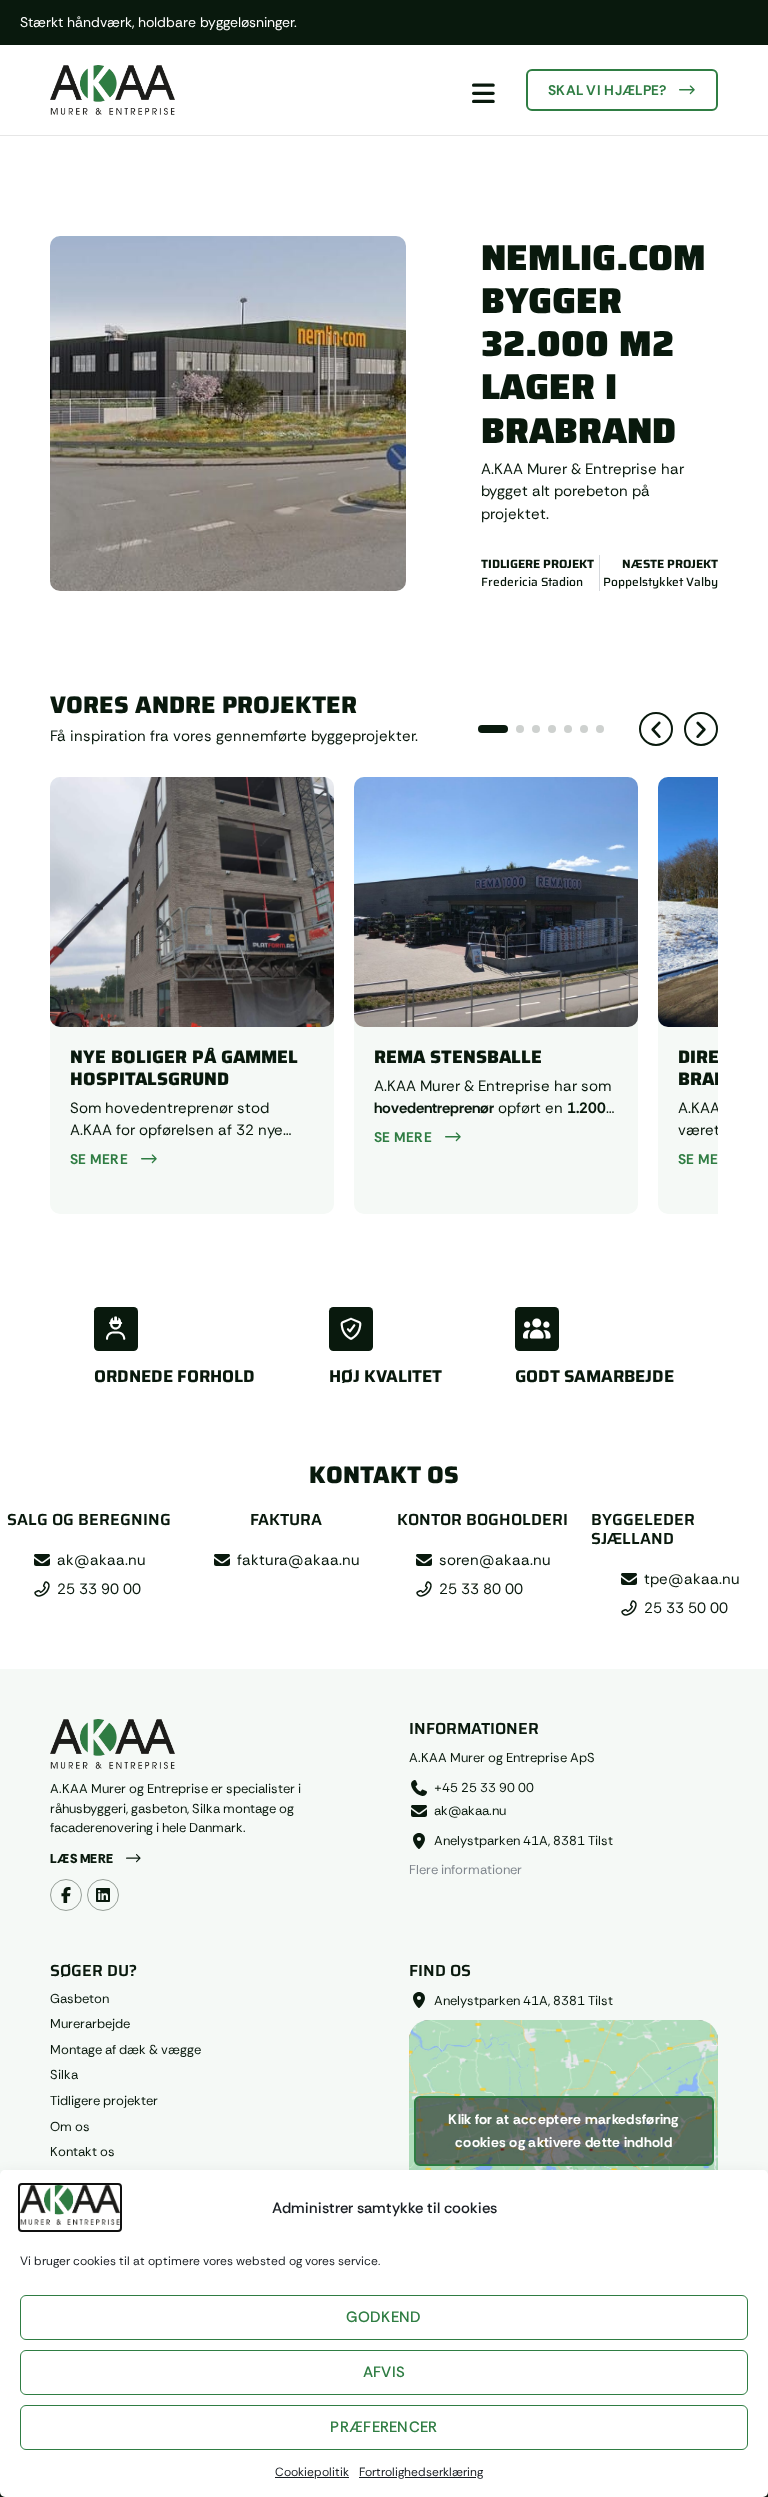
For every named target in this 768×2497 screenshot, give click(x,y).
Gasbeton (79, 1999)
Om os (70, 2127)
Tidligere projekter (104, 2101)
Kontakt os (82, 2152)
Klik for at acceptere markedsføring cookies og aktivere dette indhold (563, 2130)
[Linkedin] (103, 1895)
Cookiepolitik (312, 2472)
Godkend (383, 2317)
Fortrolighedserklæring (421, 2472)
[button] (656, 729)
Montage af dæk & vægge (125, 2050)
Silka (64, 2075)
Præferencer (383, 2427)
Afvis (384, 2372)
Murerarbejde (90, 2024)
